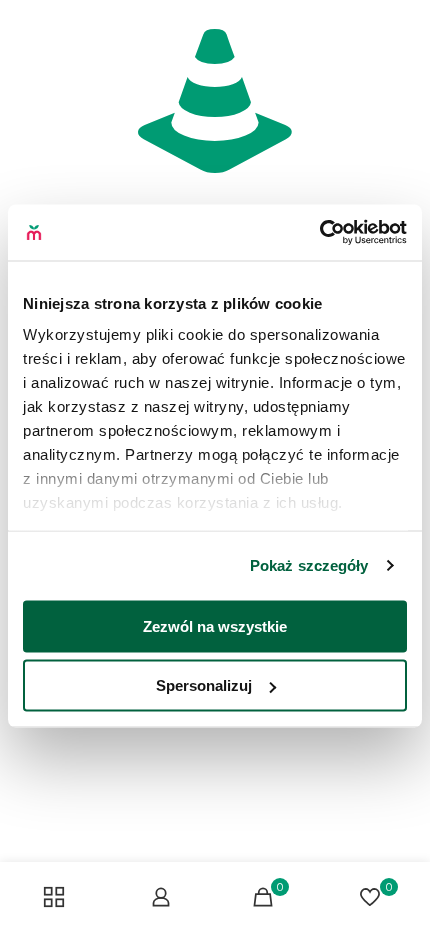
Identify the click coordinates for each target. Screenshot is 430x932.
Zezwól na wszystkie (215, 625)
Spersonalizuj (204, 685)
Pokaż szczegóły (309, 565)
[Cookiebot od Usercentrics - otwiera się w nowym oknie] (319, 233)
